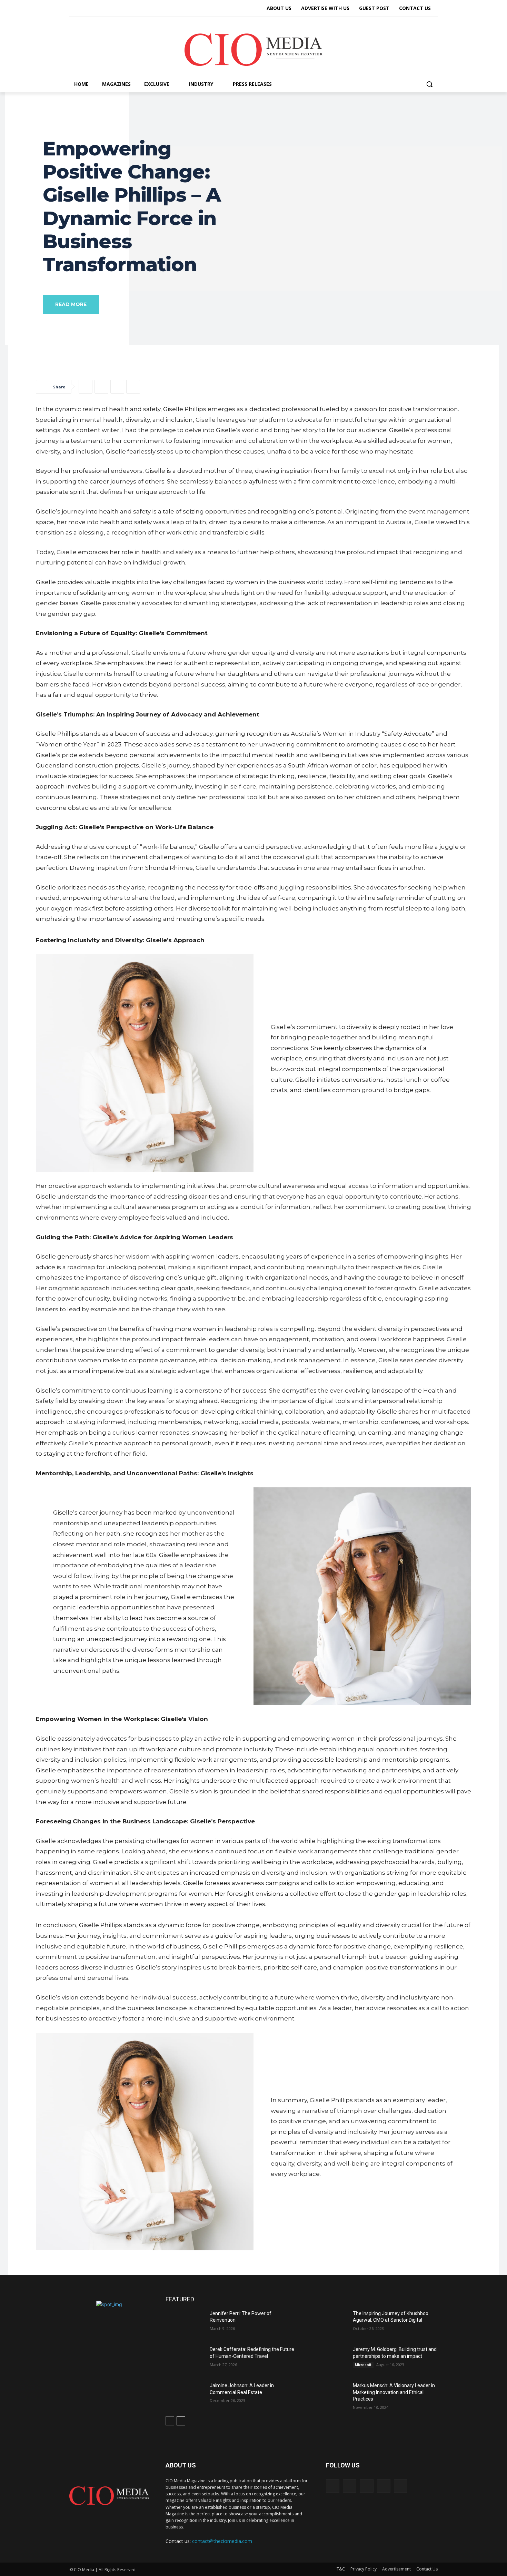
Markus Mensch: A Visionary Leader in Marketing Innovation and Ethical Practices (394, 2392)
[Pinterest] (117, 387)
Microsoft (363, 2365)
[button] (429, 84)
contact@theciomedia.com (222, 2541)
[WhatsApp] (133, 387)
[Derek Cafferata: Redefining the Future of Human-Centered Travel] (185, 2360)
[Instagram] (87, 9)
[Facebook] (74, 9)
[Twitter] (111, 9)
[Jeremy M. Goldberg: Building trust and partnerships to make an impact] (328, 2360)
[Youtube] (123, 9)
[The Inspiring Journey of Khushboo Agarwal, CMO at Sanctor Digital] (328, 2324)
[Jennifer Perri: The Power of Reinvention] (185, 2324)
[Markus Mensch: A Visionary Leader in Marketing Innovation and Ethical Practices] (328, 2396)
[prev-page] (170, 2421)
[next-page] (181, 2421)
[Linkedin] (99, 9)
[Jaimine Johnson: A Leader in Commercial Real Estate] (185, 2396)
